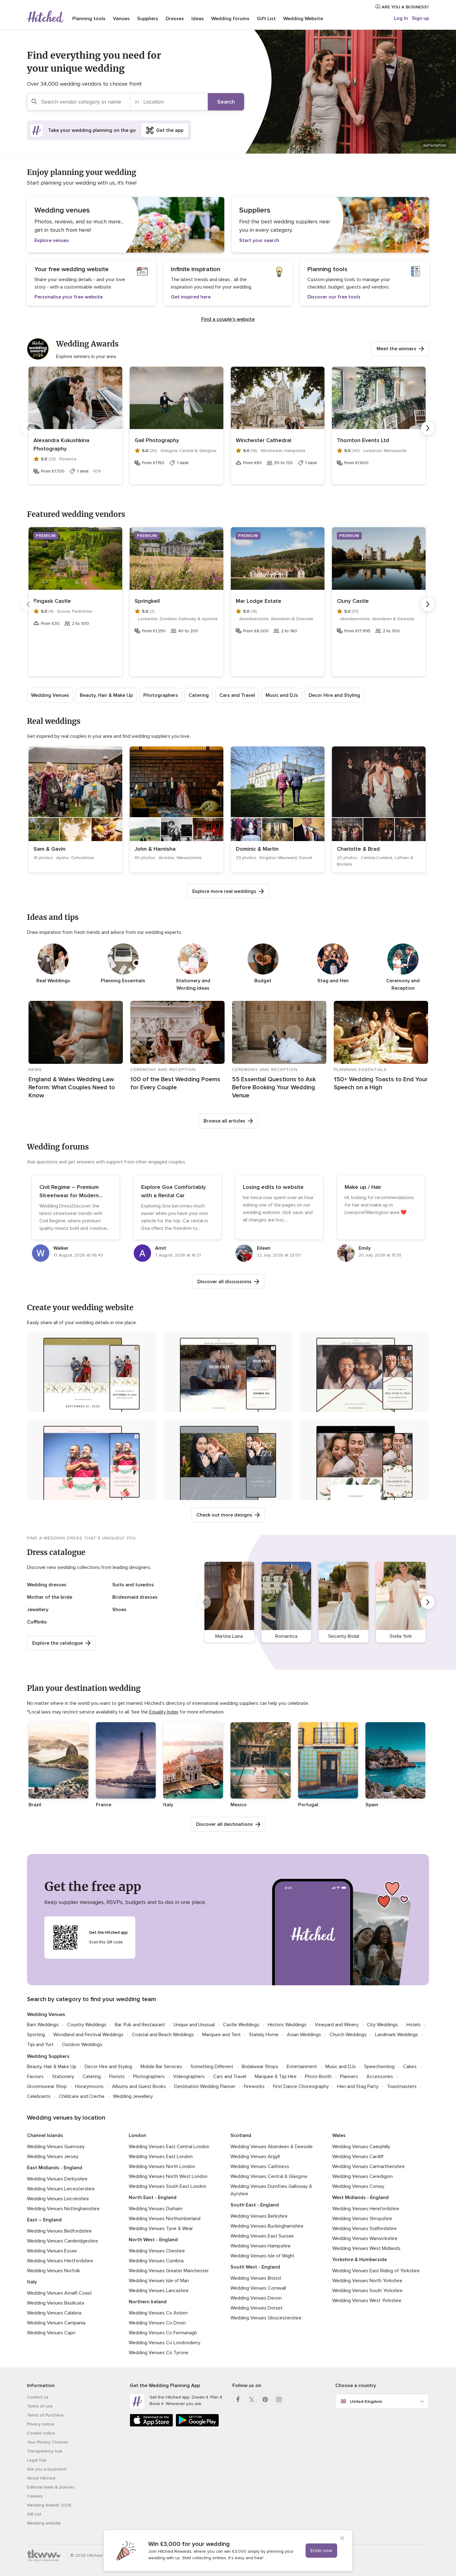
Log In (401, 18)
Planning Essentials (123, 981)
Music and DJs (282, 695)
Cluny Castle (353, 601)
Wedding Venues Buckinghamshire (267, 2226)
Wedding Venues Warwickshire (365, 2238)
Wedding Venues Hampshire (261, 2246)
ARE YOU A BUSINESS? (405, 7)
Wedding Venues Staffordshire (364, 2229)
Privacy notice (41, 2424)
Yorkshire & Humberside (360, 2260)
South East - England (255, 2205)
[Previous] (28, 428)
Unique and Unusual (194, 2025)
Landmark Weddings (397, 2035)
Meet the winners (396, 349)
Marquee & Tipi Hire (276, 2076)
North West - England (153, 2240)
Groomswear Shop (47, 2086)
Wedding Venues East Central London (169, 2147)
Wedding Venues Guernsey (56, 2147)
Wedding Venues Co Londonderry (165, 2343)
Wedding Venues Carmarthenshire (369, 2166)
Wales (339, 2135)
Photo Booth (318, 2076)
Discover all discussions (224, 1282)
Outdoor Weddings (82, 2045)
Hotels (414, 2025)
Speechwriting (379, 2067)
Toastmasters (402, 2086)
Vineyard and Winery (337, 2025)
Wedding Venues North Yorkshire (367, 2281)
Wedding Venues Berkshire (259, 2216)
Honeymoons (89, 2086)
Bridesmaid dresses (135, 1597)
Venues (121, 19)
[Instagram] (279, 2399)
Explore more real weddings (224, 891)
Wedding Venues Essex (52, 2251)
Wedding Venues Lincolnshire (58, 2199)
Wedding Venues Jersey (53, 2157)
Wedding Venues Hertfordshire (60, 2261)
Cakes (410, 2067)
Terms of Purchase (45, 2415)
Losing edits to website (273, 1187)
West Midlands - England (360, 2197)
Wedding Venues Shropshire (362, 2219)
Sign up (420, 18)
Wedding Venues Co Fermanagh (163, 2333)
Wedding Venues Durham (156, 2209)
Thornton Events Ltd (363, 440)
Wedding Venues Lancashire (159, 2291)
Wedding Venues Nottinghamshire (63, 2209)
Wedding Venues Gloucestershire (266, 2318)
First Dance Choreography (301, 2086)
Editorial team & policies (51, 2487)
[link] (75, 809)
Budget (263, 981)
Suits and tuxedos (133, 1585)
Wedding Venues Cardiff (358, 2157)
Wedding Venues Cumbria (156, 2261)
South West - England (255, 2267)
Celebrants (39, 2096)
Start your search (259, 240)
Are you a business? (47, 2469)
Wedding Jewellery (133, 2096)
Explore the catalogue (58, 1643)
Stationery (63, 2076)
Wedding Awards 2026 (49, 2505)
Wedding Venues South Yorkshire (367, 2291)
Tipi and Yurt (40, 2045)
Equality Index (164, 1712)
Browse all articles (224, 1121)
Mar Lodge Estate (259, 601)
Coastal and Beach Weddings (163, 2035)
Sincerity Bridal (344, 1636)
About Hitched (41, 2478)
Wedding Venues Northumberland (165, 2219)
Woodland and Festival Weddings (88, 2035)
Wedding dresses (47, 1585)
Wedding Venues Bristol (256, 2278)
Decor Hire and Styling (334, 695)
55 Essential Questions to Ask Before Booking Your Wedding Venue (274, 1087)
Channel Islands (45, 2135)
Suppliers (148, 19)
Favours (35, 2076)
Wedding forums (230, 19)
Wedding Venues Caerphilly (361, 2147)
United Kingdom (366, 2401)
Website (303, 19)
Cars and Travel (237, 695)
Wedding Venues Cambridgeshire (63, 2241)
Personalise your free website (69, 297)
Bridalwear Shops (260, 2067)
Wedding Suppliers (48, 2056)
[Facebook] (238, 2399)
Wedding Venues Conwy (358, 2186)
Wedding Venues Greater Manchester (169, 2271)
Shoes (119, 1610)
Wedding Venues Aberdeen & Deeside (272, 2147)
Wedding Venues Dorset (257, 2308)
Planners (349, 2076)
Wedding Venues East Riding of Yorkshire (376, 2271)
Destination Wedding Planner (205, 2086)
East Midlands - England (55, 2168)
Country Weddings (87, 2025)
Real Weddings (53, 981)
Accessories (380, 2076)
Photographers (161, 695)
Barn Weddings (43, 2025)
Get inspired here (191, 297)
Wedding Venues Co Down (157, 2323)
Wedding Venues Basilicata (56, 2303)
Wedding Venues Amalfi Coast (59, 2293)
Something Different (212, 2067)
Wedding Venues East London (161, 2157)
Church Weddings (348, 2035)
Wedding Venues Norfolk (54, 2271)
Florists (117, 2076)
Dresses (175, 19)
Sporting (36, 2035)
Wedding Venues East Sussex (262, 2236)
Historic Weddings (287, 2025)
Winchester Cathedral (264, 440)
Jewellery (38, 1610)
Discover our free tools (334, 297)
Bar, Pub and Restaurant (140, 2025)
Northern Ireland (148, 2302)
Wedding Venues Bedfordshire (59, 2231)
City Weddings (382, 2025)
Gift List (266, 19)
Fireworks (254, 2086)
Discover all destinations (224, 1824)
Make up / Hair (363, 1187)
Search (226, 102)
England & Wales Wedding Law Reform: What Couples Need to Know (72, 1087)
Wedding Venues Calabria (54, 2313)
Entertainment (302, 2067)
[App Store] (151, 2425)
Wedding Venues (50, 695)
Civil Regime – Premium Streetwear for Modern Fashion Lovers (69, 1195)
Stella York (401, 1636)
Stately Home (264, 2035)
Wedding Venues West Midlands (366, 2248)
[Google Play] (197, 2425)
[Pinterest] (265, 2399)
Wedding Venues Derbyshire (57, 2179)
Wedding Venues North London (162, 2166)
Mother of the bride (50, 1597)
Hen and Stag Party (358, 2086)
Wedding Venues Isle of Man (159, 2281)
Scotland (241, 2135)
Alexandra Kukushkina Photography (61, 444)
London (137, 2135)
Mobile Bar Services (161, 2067)
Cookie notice (41, 2433)
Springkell (147, 601)
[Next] (428, 428)
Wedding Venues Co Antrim (158, 2313)
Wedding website (44, 2523)
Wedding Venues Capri (51, 2333)
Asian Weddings (304, 2035)
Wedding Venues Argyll (255, 2157)
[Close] (342, 2539)
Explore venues (52, 240)
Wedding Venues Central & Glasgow (269, 2176)
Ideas (198, 19)
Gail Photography (157, 440)
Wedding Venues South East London (168, 2186)
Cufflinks (37, 1622)
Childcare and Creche (82, 2096)
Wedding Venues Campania (56, 2323)
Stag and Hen (333, 981)
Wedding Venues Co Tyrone (159, 2353)
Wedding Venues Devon (256, 2298)
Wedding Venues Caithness (260, 2166)
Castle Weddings (241, 2025)
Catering (199, 695)
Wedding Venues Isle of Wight (262, 2256)
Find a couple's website (228, 319)
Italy (32, 2282)
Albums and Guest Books (139, 2086)
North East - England (153, 2197)
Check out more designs (224, 1515)
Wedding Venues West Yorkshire (367, 2300)
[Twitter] (252, 2399)
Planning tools (89, 19)
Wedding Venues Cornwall (258, 2288)
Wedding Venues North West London (168, 2176)
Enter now (321, 2551)
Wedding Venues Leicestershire (61, 2189)
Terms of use (40, 2406)
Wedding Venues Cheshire (157, 2251)
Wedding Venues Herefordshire (366, 2209)
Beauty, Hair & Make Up (106, 695)
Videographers (189, 2076)
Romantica (286, 1636)
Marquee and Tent (221, 2035)
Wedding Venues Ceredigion (362, 2176)
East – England (44, 2220)
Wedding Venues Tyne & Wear (161, 2229)
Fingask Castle (52, 601)
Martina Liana (229, 1636)
